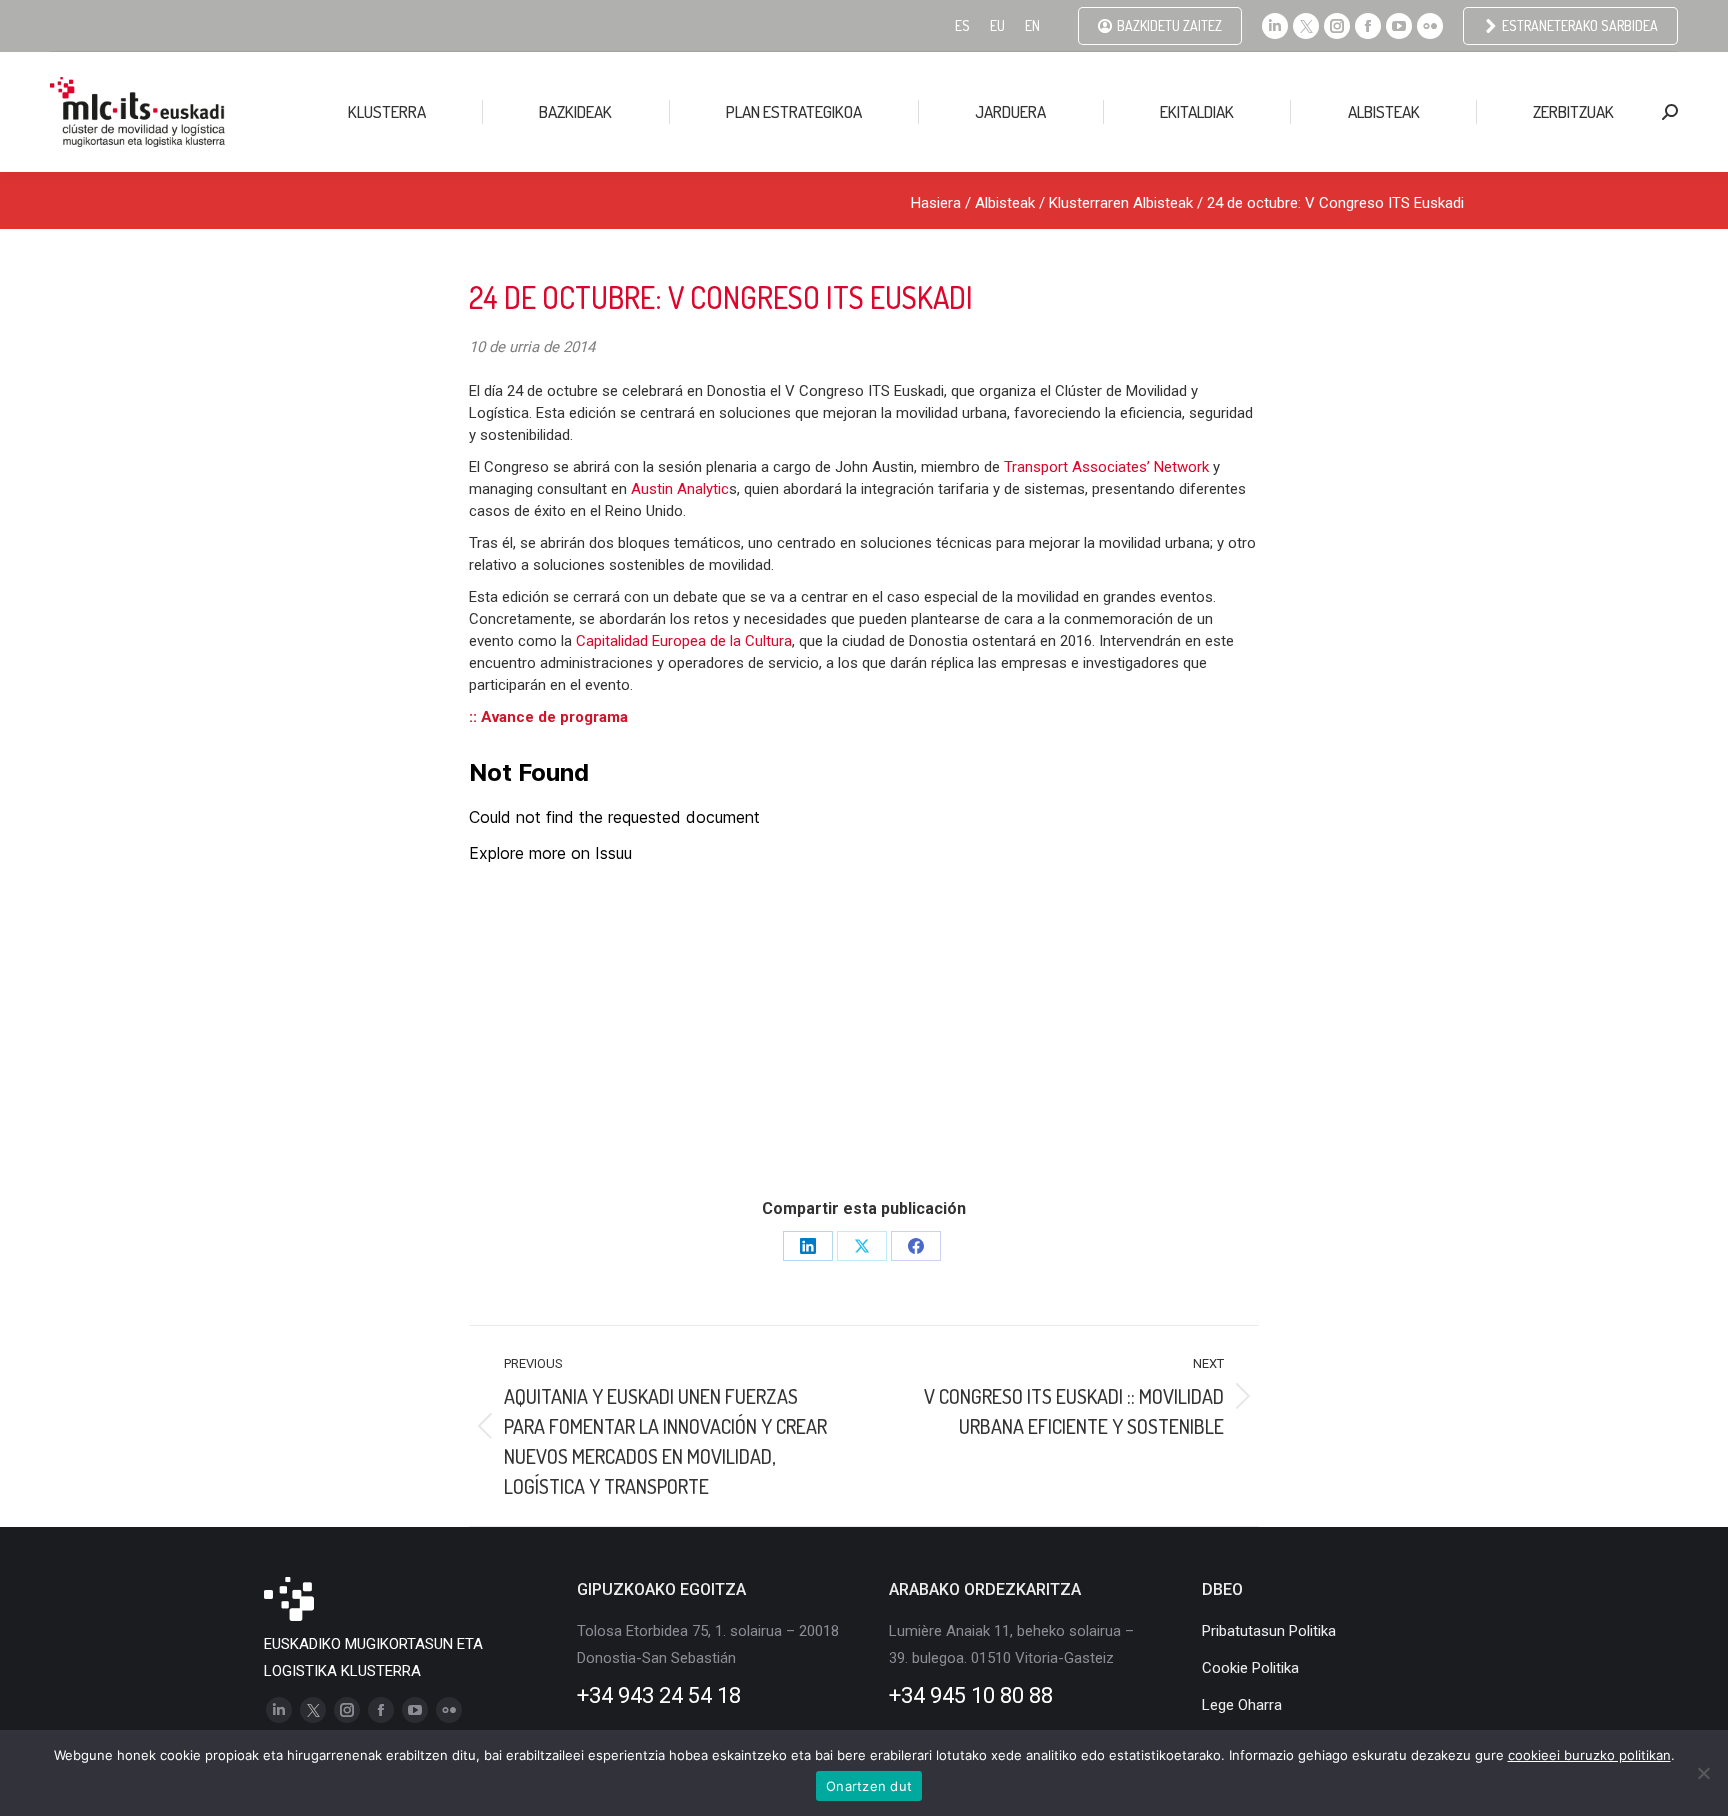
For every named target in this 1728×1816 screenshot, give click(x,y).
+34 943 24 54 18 (659, 1695)
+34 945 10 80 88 (971, 1695)
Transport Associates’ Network (1106, 467)
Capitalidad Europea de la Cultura (684, 641)
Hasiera (936, 203)
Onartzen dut (869, 1786)
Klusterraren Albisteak (1121, 203)
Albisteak (1005, 203)
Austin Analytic (680, 489)
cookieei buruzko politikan (1589, 1755)
